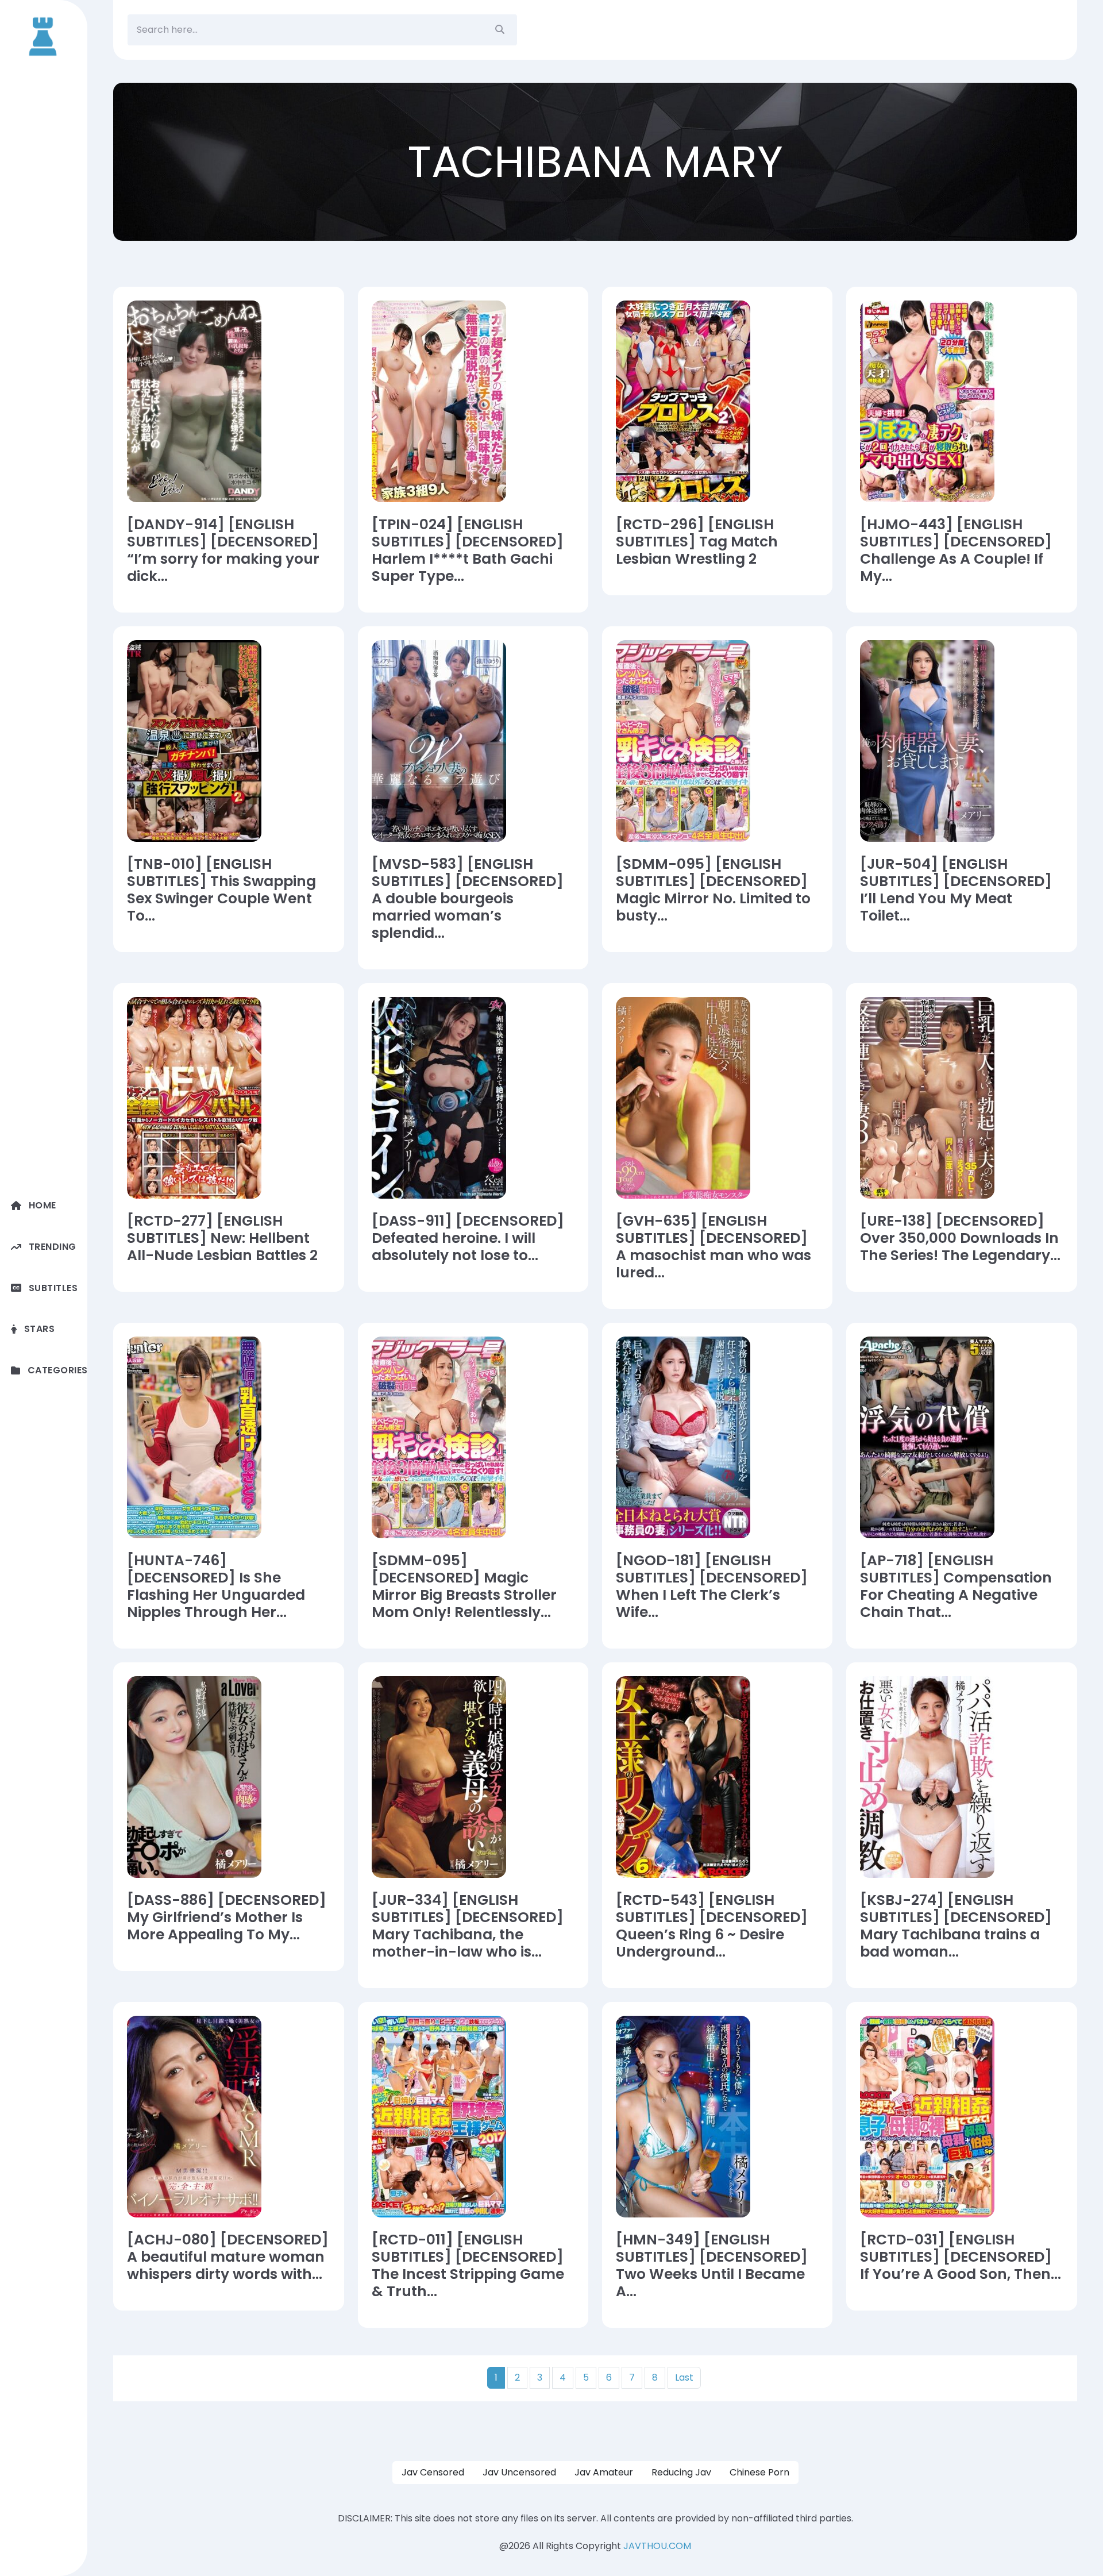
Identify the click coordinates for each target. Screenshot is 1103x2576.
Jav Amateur (604, 2472)
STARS (39, 1329)
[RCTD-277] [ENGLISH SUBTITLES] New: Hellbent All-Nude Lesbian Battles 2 (222, 1238)
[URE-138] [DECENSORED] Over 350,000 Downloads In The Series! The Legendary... (960, 1238)
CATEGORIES (57, 1370)
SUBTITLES (53, 1288)
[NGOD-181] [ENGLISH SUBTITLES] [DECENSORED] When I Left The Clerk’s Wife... (712, 1587)
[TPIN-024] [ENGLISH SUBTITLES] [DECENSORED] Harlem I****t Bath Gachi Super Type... (468, 550)
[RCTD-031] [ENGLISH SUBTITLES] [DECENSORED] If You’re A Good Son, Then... (961, 2257)
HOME (43, 1205)
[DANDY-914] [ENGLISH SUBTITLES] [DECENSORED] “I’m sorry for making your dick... (223, 550)
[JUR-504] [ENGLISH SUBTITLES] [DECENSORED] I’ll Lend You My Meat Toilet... (956, 890)
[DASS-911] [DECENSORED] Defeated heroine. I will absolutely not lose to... (468, 1238)
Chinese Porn (759, 2472)
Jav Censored (433, 2472)
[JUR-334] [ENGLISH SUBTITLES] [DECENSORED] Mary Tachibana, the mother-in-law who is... (468, 1926)
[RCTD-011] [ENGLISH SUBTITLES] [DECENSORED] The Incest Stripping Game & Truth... (468, 2266)
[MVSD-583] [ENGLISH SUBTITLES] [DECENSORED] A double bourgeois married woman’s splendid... (468, 899)
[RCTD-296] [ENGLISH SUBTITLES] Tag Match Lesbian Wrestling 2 (697, 542)
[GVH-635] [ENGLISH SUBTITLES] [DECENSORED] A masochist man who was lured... (714, 1247)
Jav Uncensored (519, 2472)
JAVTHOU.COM (657, 2546)
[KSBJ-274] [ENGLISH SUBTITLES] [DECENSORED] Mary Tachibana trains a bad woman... (956, 1926)
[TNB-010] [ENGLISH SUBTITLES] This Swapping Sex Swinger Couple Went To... (221, 890)
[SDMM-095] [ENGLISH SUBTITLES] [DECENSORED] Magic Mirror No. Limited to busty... (713, 890)
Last (684, 2377)
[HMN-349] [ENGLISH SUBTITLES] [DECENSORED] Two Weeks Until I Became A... (712, 2266)
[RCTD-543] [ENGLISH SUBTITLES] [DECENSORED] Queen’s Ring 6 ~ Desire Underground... (712, 1926)
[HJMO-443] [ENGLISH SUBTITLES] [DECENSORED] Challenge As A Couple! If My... (956, 550)
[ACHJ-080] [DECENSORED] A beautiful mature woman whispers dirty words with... (228, 2257)
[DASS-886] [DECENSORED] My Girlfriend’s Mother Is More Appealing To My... (227, 1917)
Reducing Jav (681, 2472)
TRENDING (53, 1247)
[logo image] (44, 36)
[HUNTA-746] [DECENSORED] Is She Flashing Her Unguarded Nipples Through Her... (216, 1587)
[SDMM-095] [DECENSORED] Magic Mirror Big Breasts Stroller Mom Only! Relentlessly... (464, 1587)
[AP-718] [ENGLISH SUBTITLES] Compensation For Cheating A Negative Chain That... (956, 1587)
